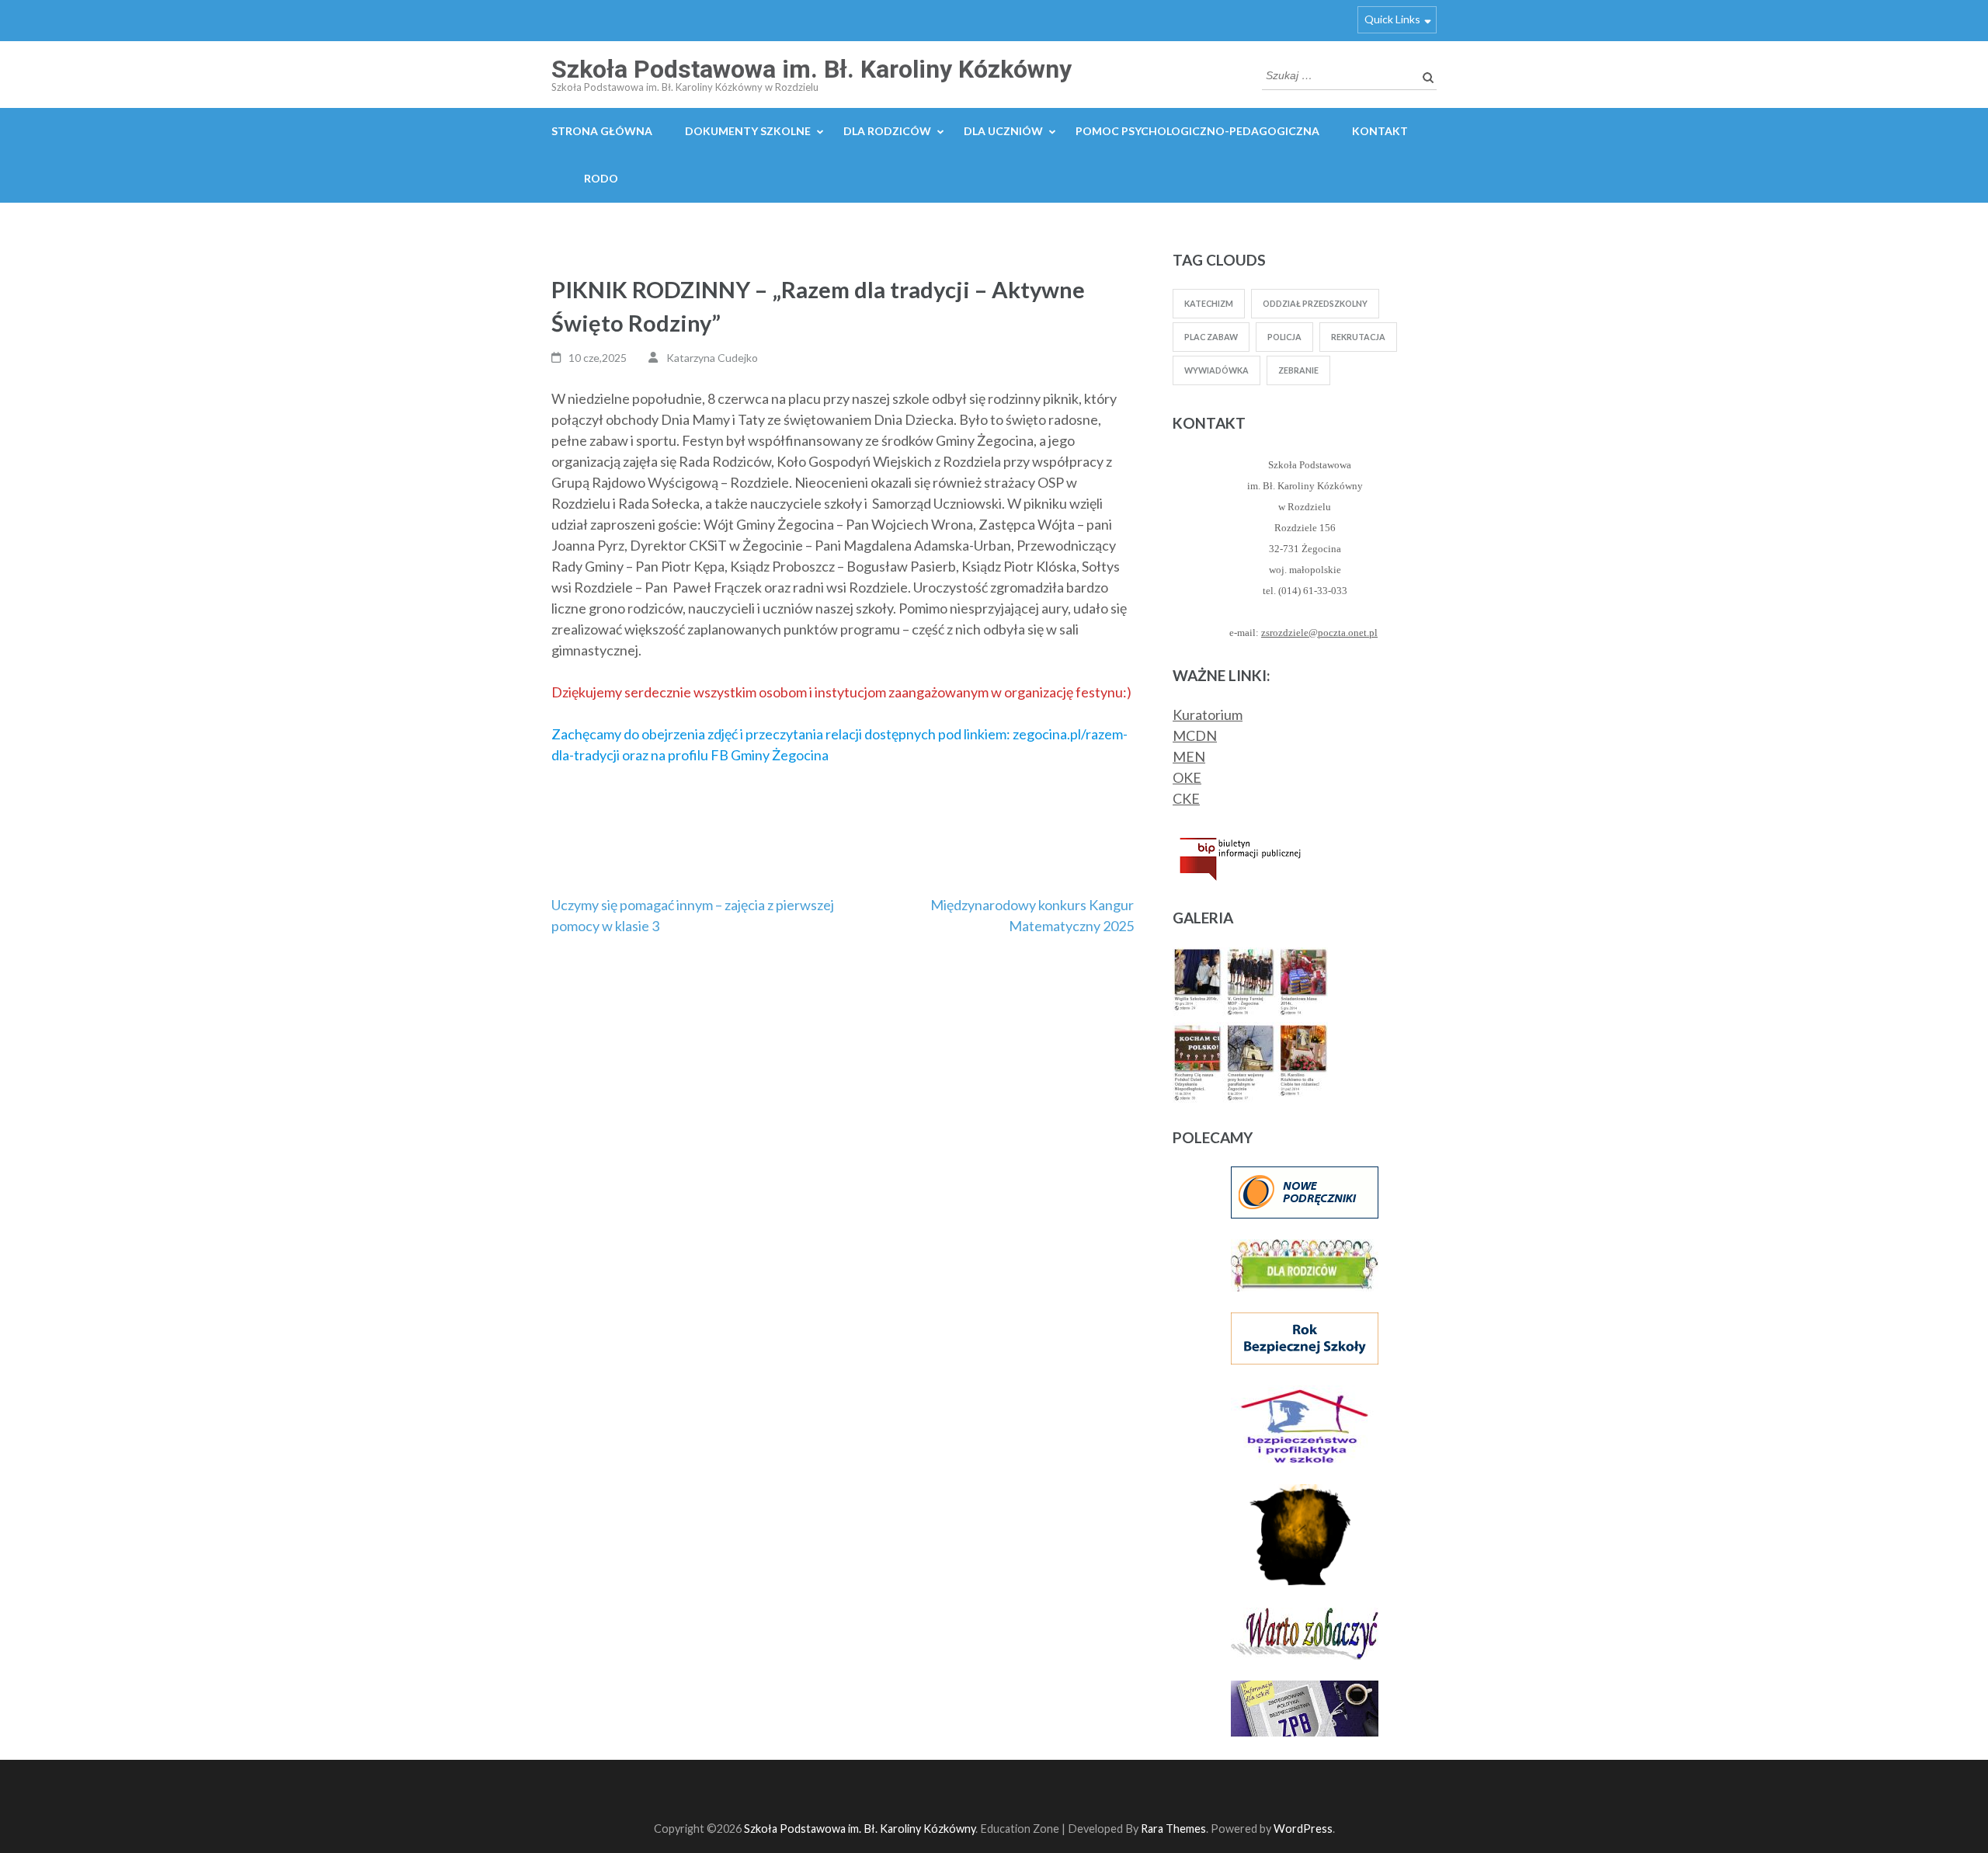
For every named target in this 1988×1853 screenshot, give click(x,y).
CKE (1186, 798)
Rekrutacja (1358, 337)
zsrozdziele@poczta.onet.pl (1319, 633)
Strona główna (602, 131)
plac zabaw (1211, 337)
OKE (1187, 777)
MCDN (1195, 735)
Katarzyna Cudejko (712, 358)
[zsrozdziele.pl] (1250, 958)
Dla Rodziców (887, 131)
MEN (1189, 756)
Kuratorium (1208, 714)
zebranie (1298, 370)
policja (1284, 337)
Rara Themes (1173, 1829)
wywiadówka (1216, 370)
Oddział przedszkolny (1315, 303)
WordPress (1303, 1829)
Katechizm (1209, 303)
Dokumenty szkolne (748, 131)
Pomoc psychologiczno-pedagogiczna (1197, 131)
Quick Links (1392, 19)
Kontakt (1380, 131)
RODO (601, 178)
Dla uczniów (1003, 131)
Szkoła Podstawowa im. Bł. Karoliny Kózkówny (812, 69)
